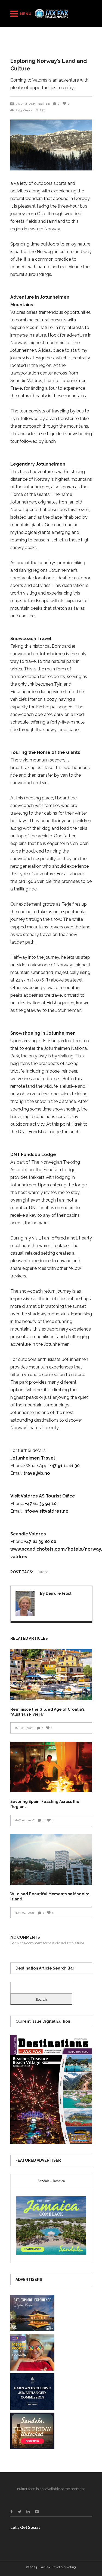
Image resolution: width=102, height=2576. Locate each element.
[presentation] (51, 2181)
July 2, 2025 (26, 104)
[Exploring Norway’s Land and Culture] (25, 1603)
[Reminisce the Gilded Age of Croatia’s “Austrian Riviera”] (51, 1675)
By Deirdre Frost (56, 1593)
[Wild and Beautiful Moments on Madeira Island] (51, 1860)
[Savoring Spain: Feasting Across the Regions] (51, 1767)
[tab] (51, 2181)
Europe (43, 1572)
